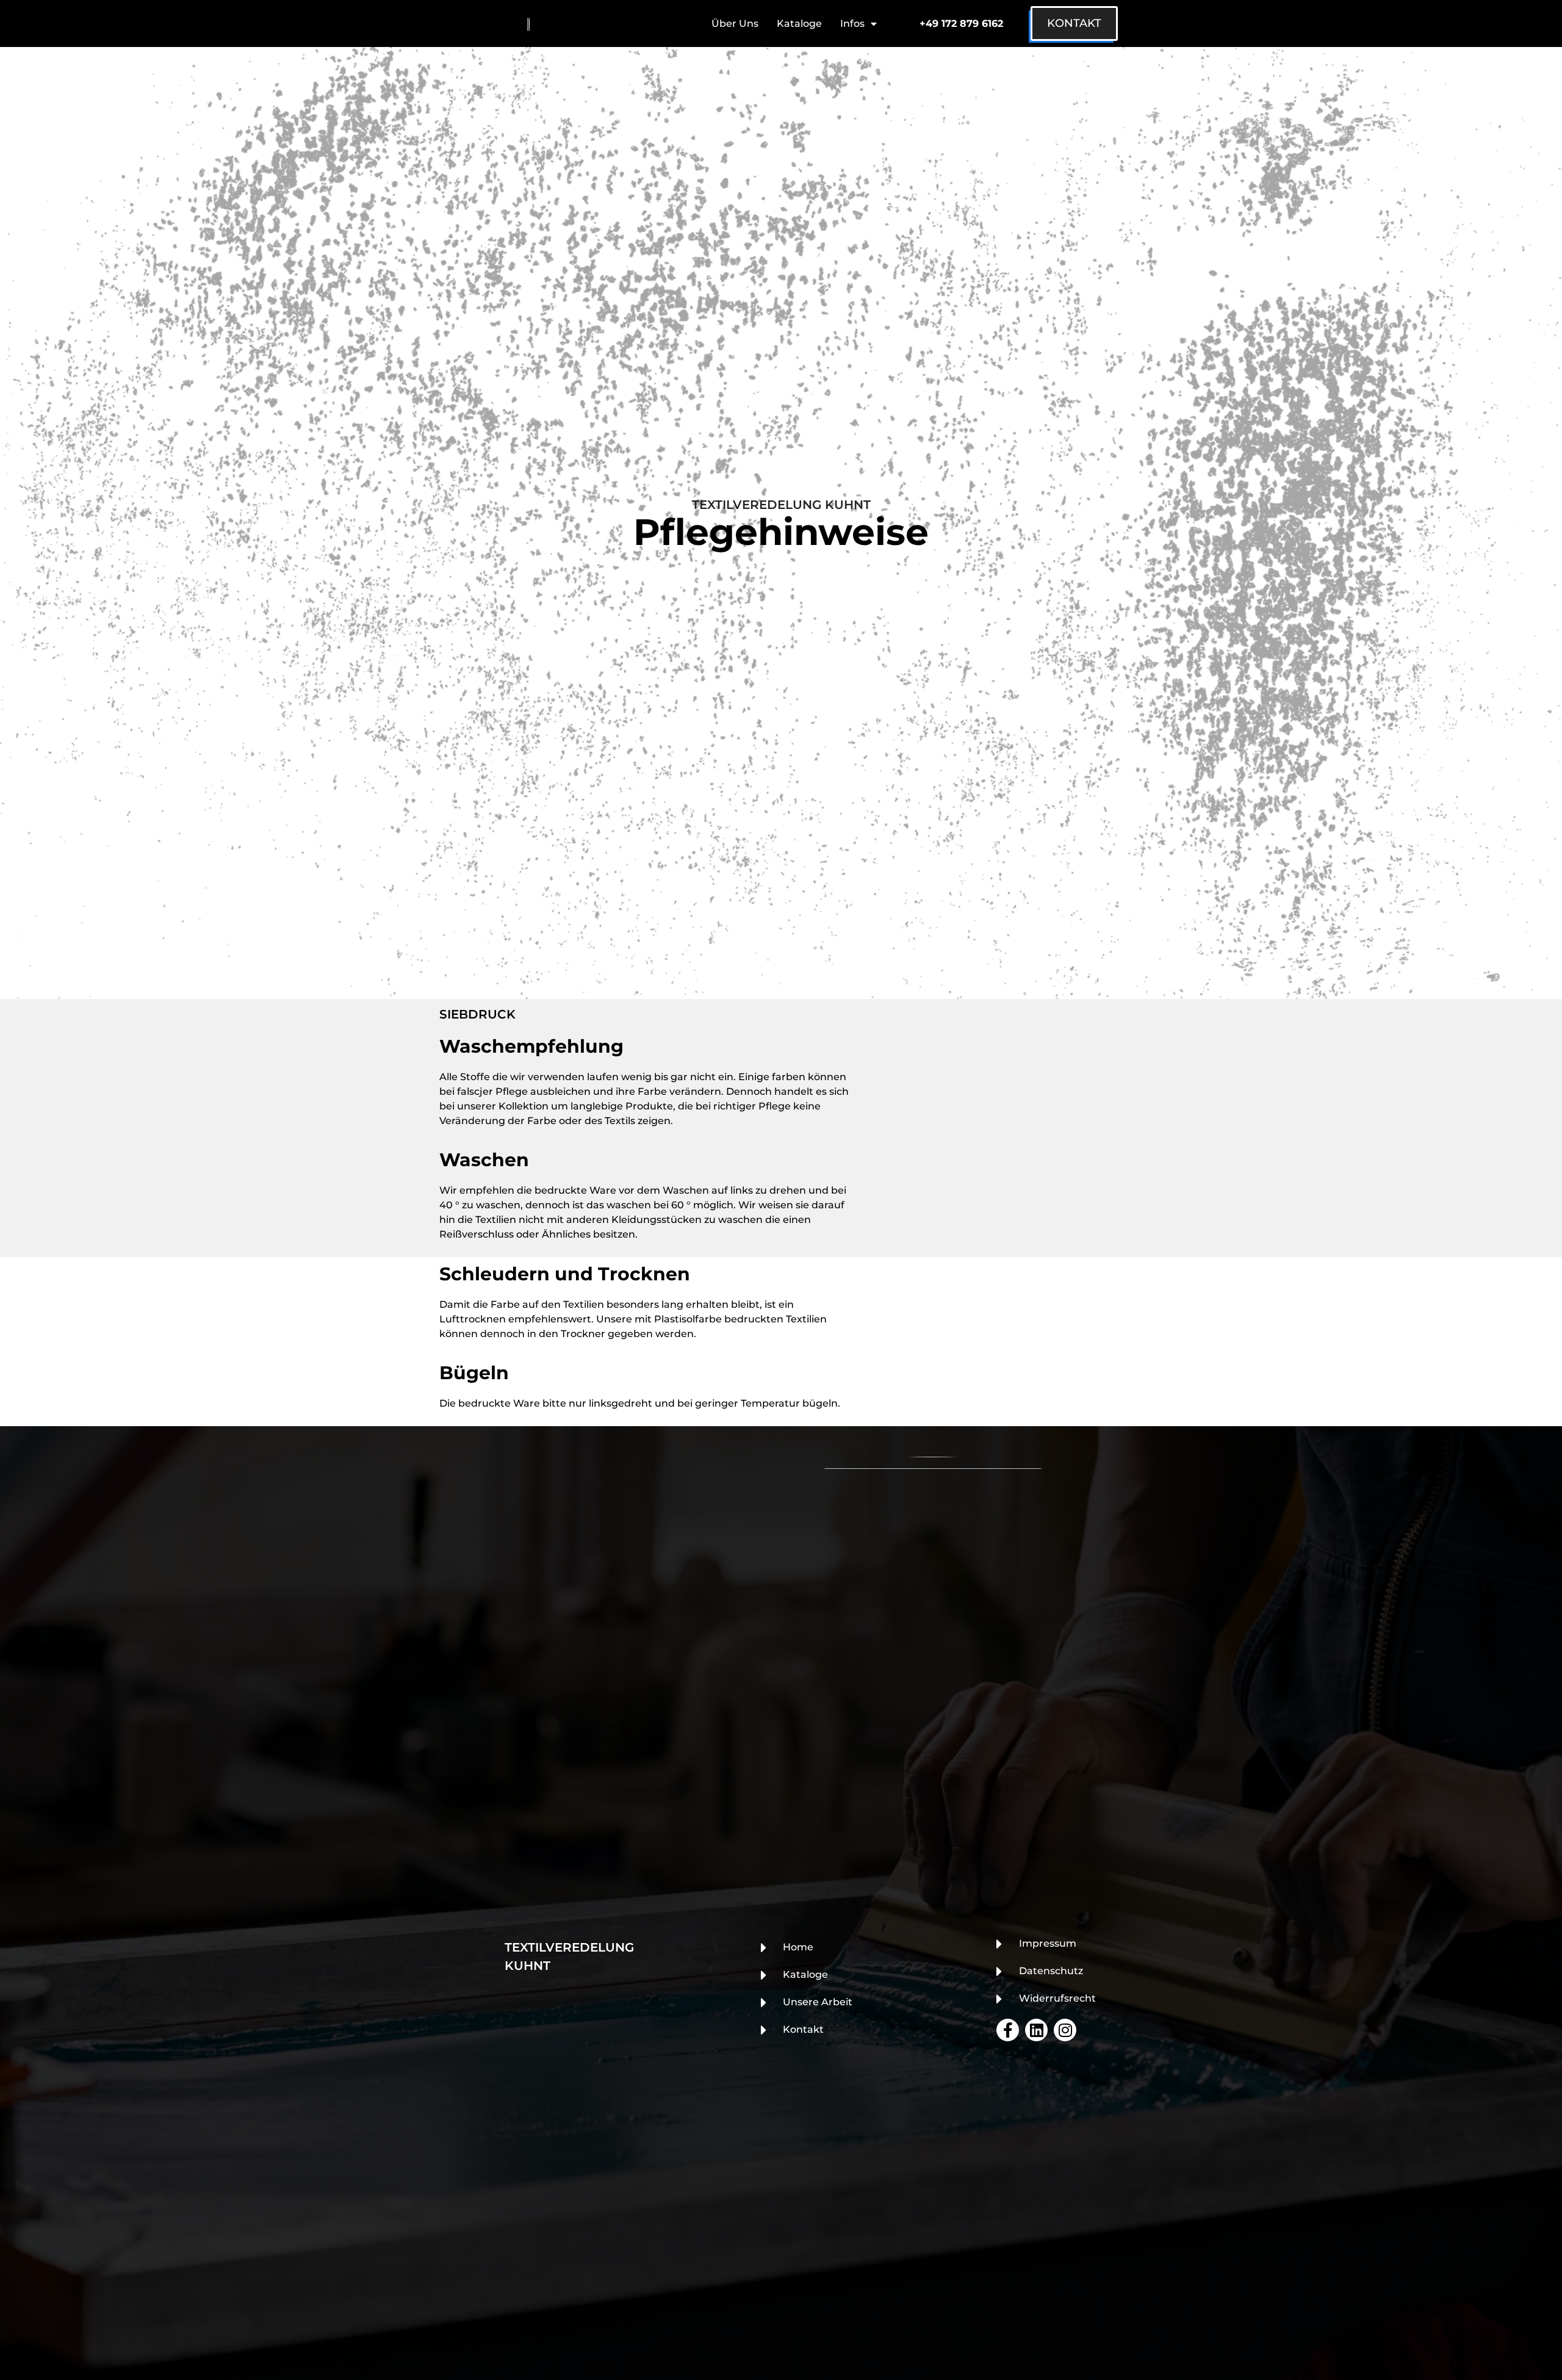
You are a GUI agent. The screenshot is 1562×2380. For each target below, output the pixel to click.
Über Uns (735, 23)
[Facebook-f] (1008, 2030)
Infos (852, 23)
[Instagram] (1065, 2030)
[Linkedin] (1036, 2030)
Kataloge (799, 23)
